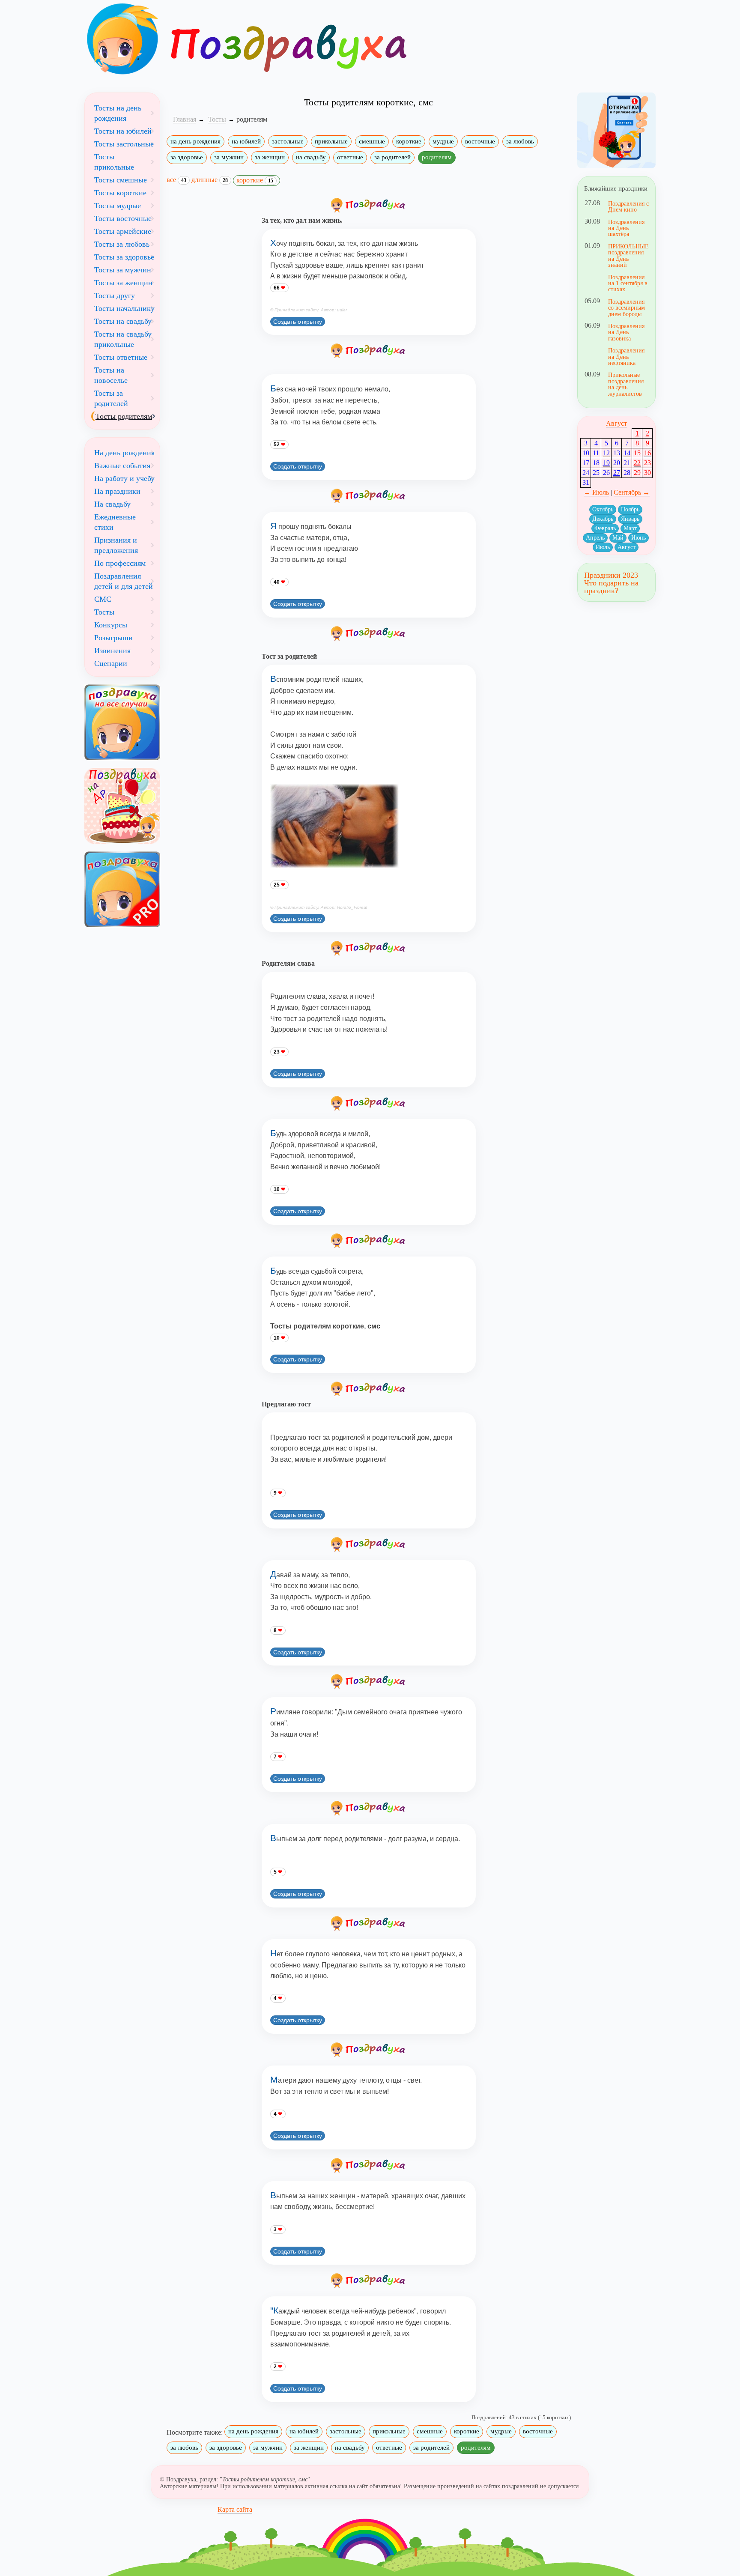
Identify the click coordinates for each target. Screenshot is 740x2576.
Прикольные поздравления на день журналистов (626, 384)
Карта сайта (235, 2509)
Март (630, 528)
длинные (210, 180)
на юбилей (246, 141)
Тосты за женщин (123, 283)
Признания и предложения (116, 545)
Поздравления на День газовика (626, 332)
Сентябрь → (632, 492)
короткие (409, 141)
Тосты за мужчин (123, 270)
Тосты (104, 612)
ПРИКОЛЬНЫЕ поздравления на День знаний (628, 255)
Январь (630, 519)
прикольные (331, 141)
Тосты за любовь (122, 244)
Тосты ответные (121, 357)
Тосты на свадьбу (123, 321)
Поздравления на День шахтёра (626, 228)
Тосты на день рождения (118, 113)
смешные (372, 141)
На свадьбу (112, 504)
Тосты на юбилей (123, 131)
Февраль (605, 528)
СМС (103, 599)
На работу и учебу (124, 478)
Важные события (122, 466)
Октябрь (603, 509)
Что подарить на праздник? (611, 587)
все (176, 180)
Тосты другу (115, 296)
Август (616, 423)
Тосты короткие (120, 193)
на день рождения (195, 141)
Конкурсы (111, 625)
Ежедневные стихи (115, 522)
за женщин (270, 157)
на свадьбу (311, 157)
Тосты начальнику (124, 308)
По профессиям (120, 563)
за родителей (392, 157)
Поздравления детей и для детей (124, 581)
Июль (603, 547)
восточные (480, 141)
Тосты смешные (121, 180)
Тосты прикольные (114, 162)
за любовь (520, 141)
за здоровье (187, 157)
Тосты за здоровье (124, 257)
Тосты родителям (124, 416)
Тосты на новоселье (111, 375)
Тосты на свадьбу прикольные (123, 339)
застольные (288, 141)
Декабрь (603, 519)
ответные (350, 157)
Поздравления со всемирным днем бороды (627, 308)
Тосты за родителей (111, 398)
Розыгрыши (113, 638)
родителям (437, 157)
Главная (185, 119)
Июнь (639, 538)
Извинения (112, 651)
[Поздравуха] (122, 39)
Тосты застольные (124, 144)
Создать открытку (298, 322)
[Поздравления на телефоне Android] (616, 130)
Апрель (595, 538)
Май (618, 538)
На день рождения (124, 453)
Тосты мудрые (118, 206)
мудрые (443, 141)
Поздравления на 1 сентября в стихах (628, 283)
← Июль (596, 492)
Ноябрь (630, 509)
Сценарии (111, 663)
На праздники (117, 491)
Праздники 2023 (611, 575)
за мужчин (229, 157)
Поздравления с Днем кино (628, 206)
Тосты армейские (123, 231)
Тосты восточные (123, 218)
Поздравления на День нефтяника (626, 357)
